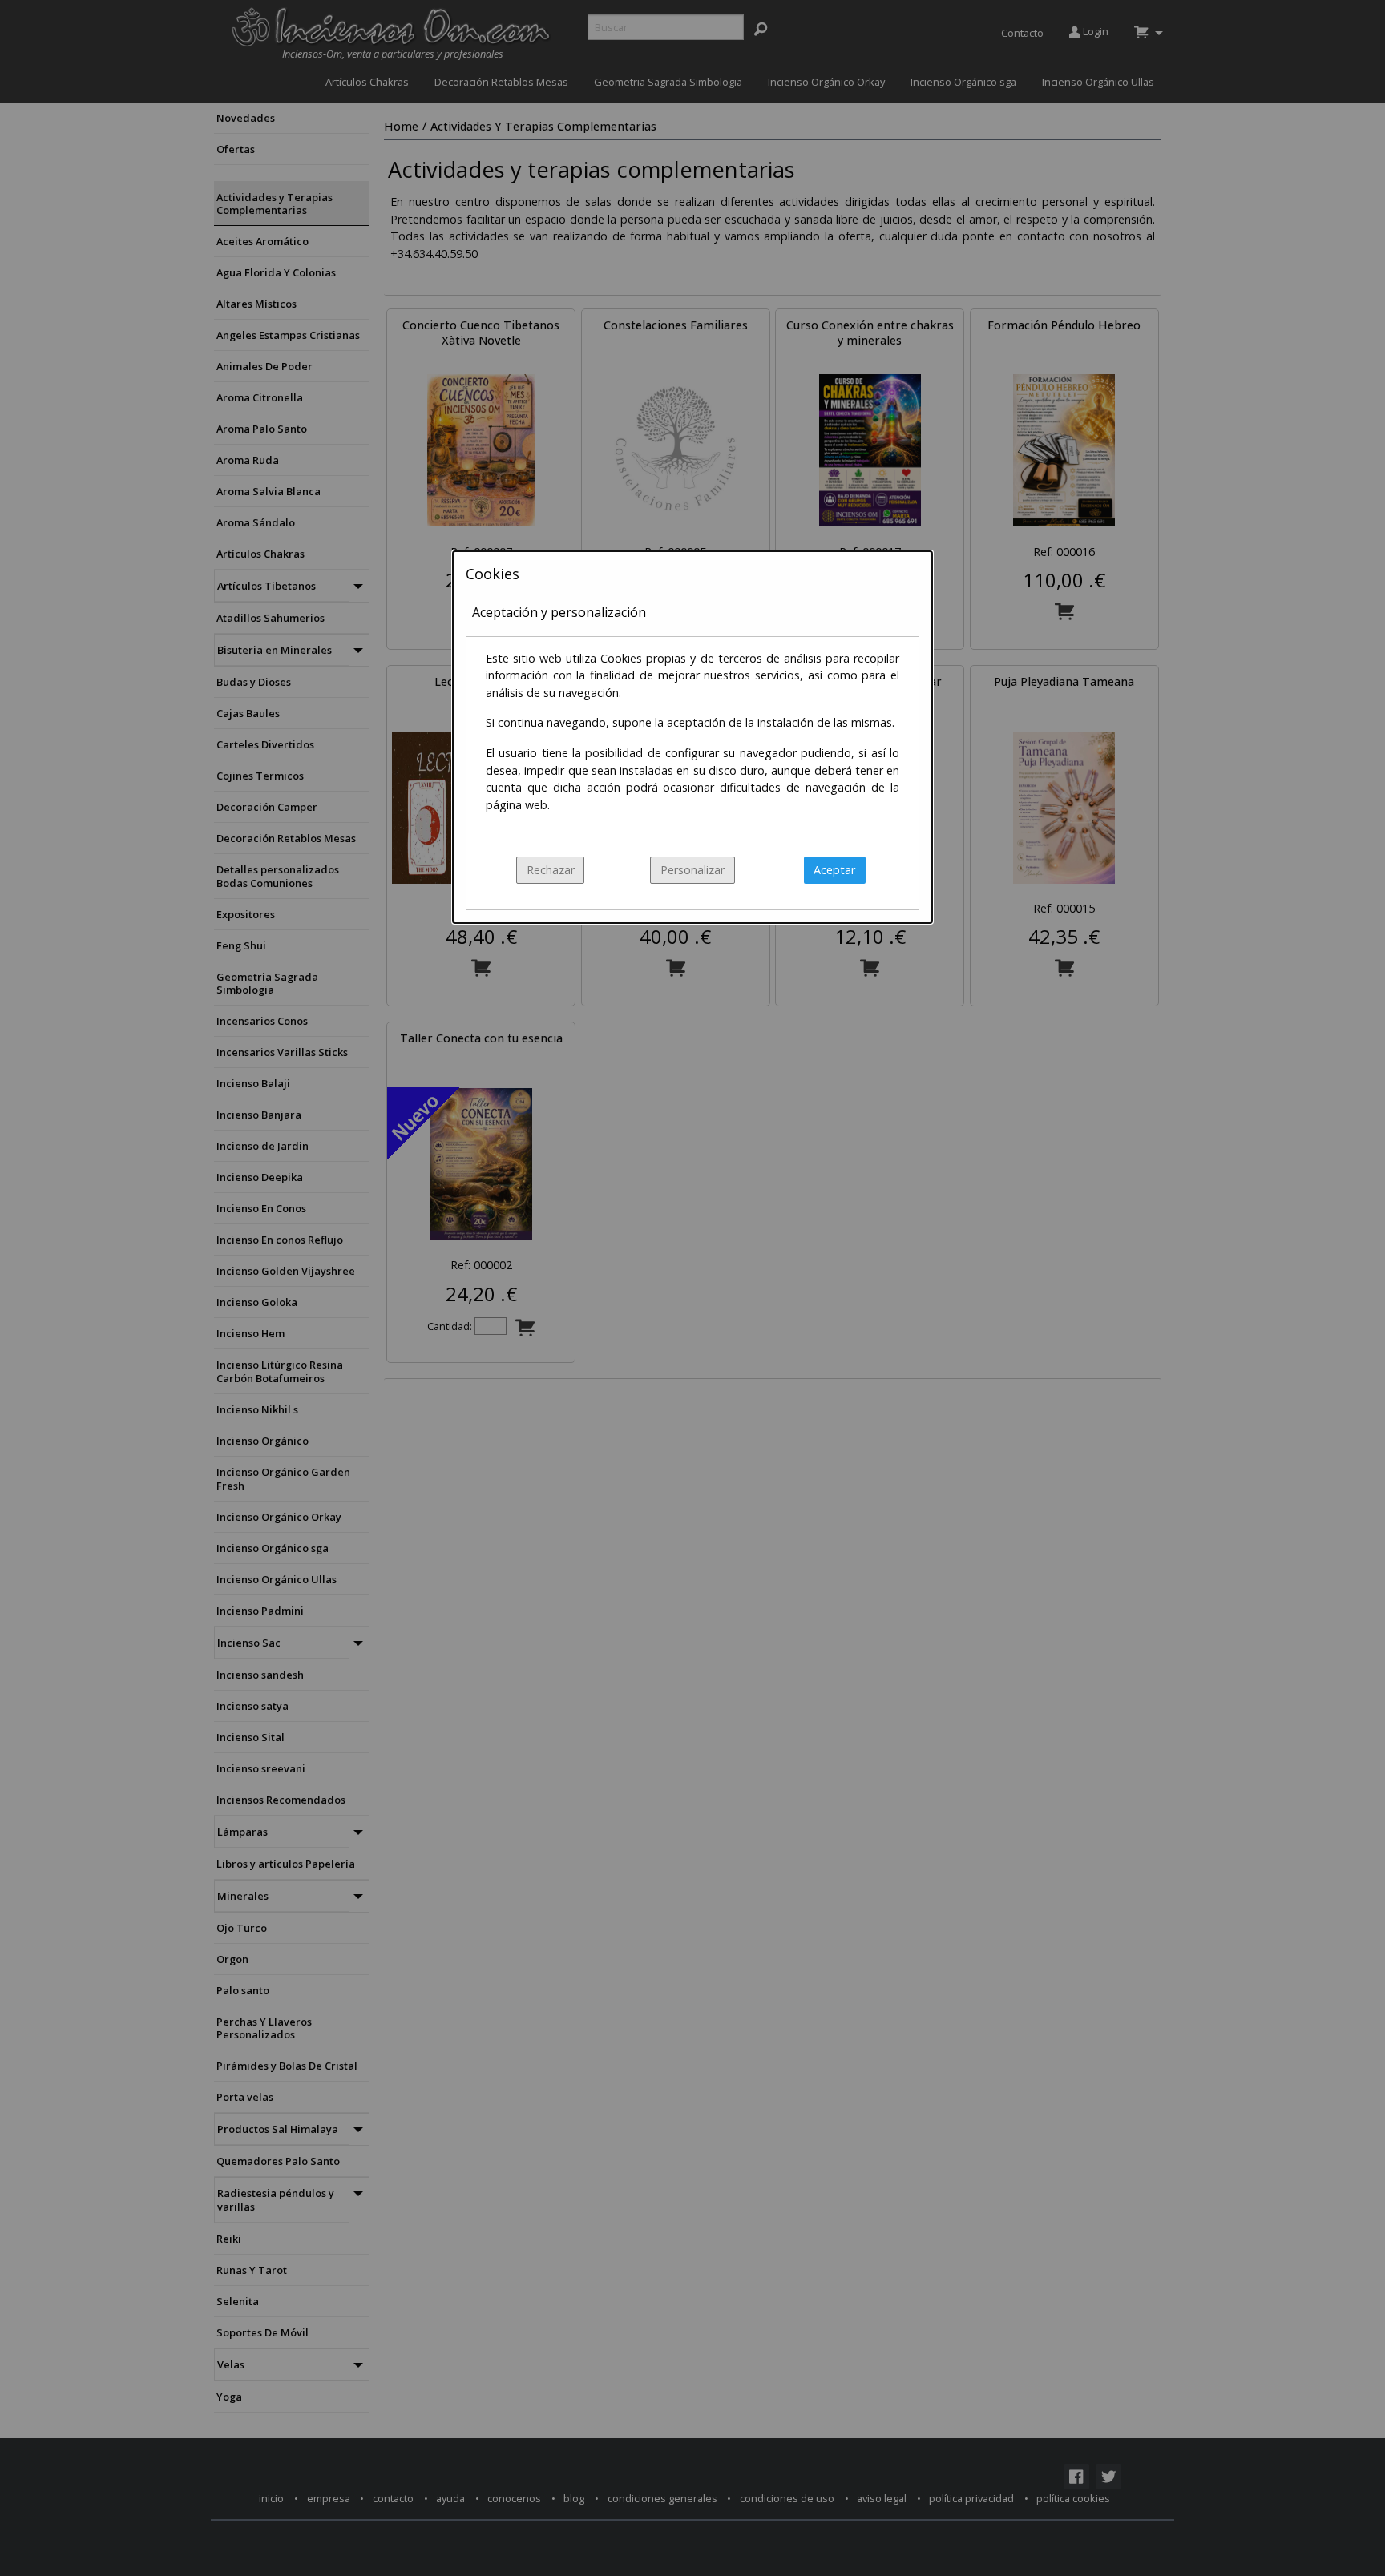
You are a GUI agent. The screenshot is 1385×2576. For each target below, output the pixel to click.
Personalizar (692, 870)
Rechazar (551, 870)
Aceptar (834, 870)
